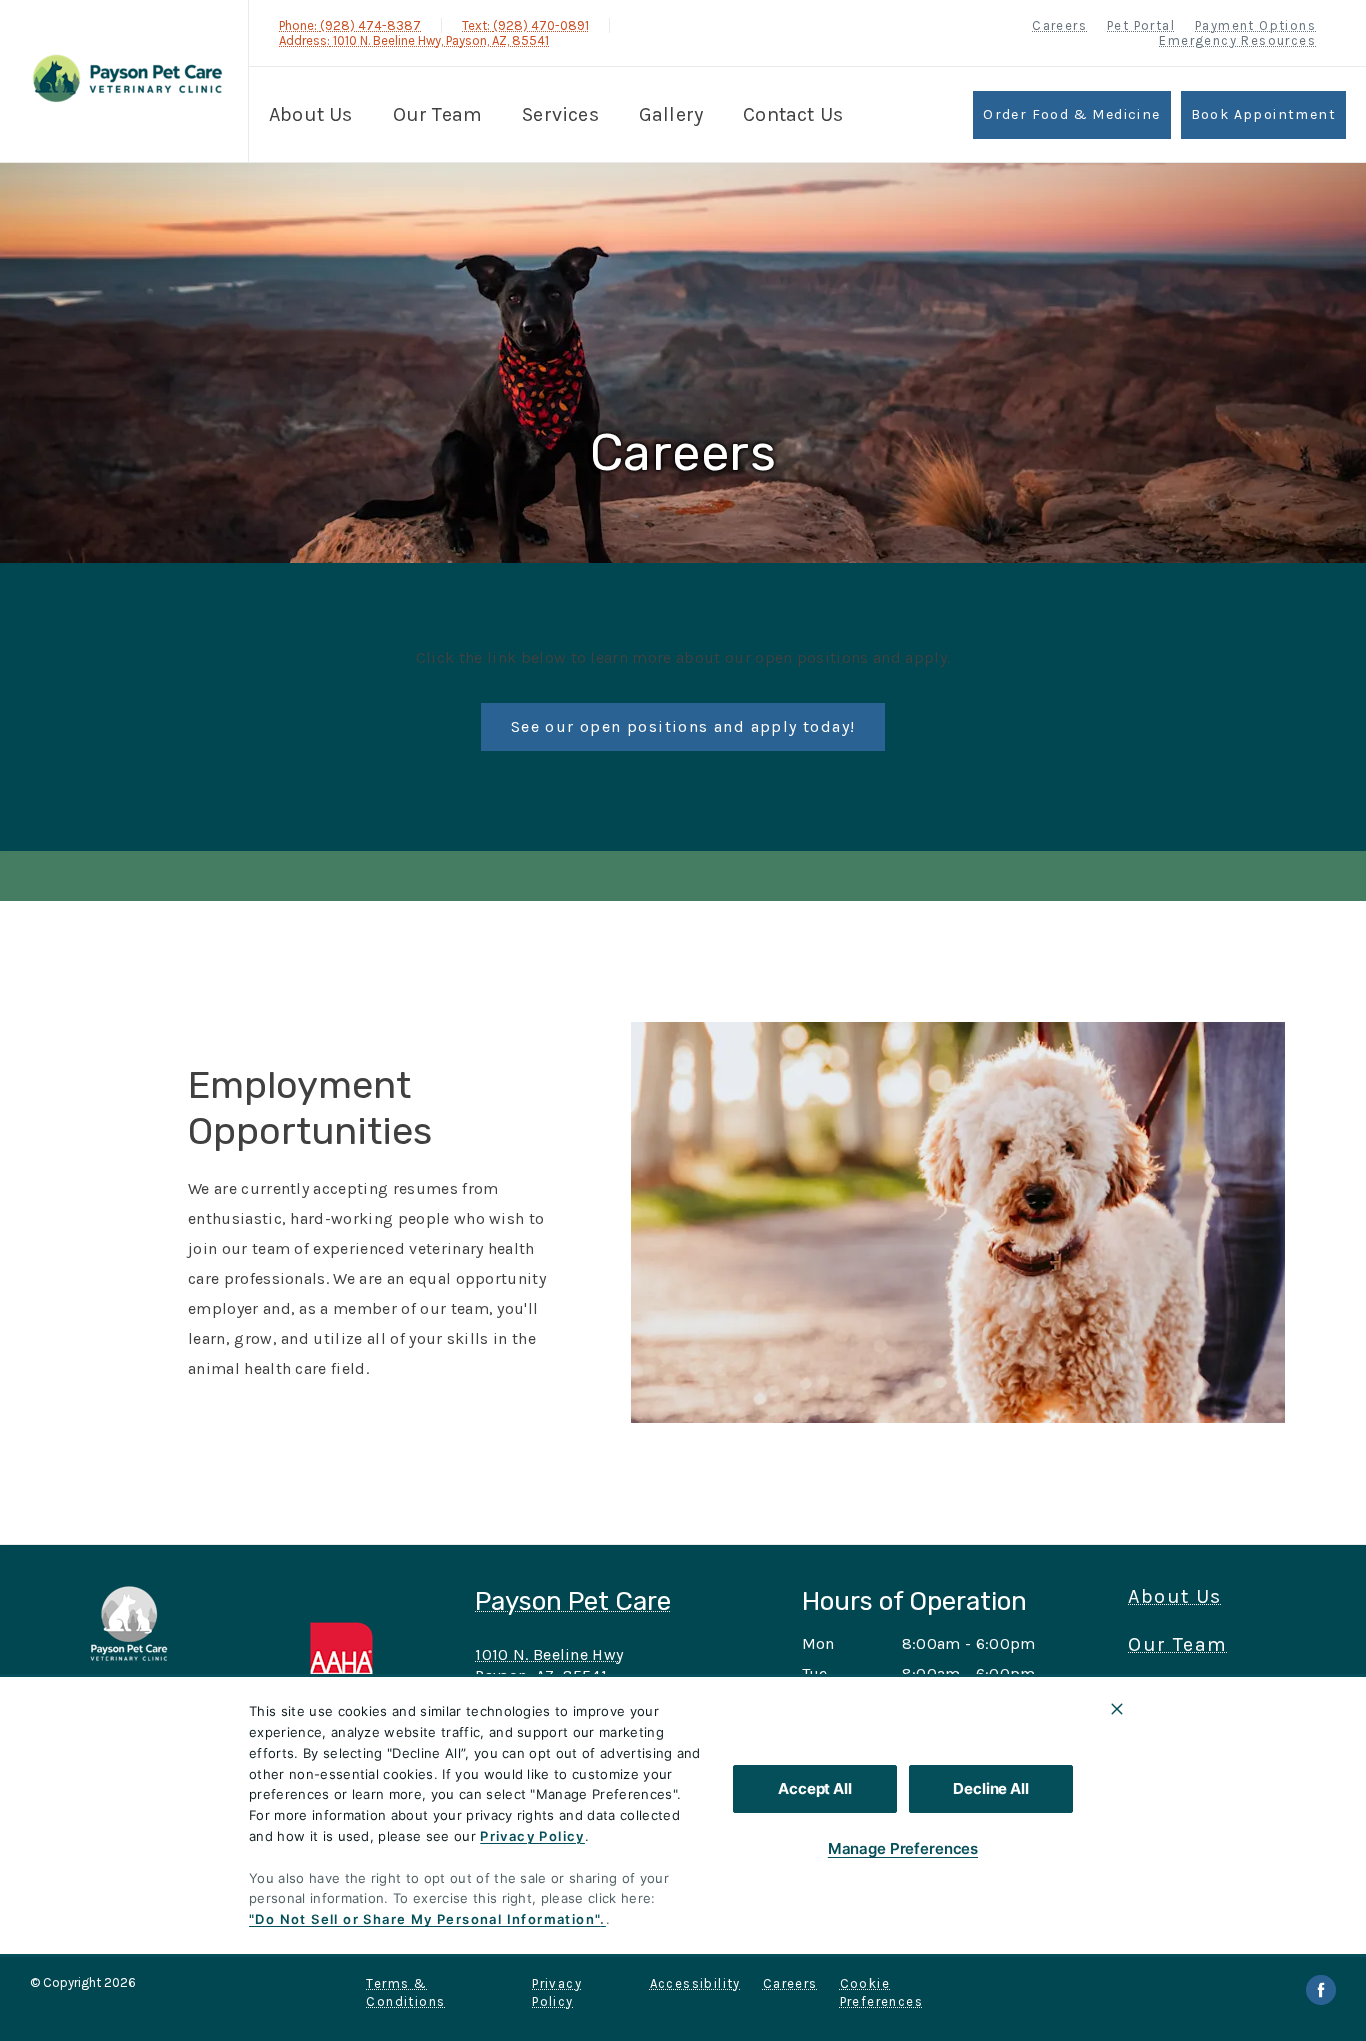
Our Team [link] (438, 114)
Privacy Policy (532, 1836)
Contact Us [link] (793, 114)
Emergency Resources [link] (1237, 40)
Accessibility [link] (695, 1983)
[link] (129, 78)
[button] (357, 1666)
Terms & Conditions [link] (405, 1992)
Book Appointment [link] (1263, 114)
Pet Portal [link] (1141, 25)
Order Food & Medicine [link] (1071, 114)
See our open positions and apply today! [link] (683, 726)
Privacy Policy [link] (557, 1992)
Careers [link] (1059, 25)
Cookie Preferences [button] (881, 1992)
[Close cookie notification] (1117, 1709)
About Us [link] (311, 114)
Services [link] (560, 114)
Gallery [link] (671, 114)
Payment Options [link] (1255, 25)
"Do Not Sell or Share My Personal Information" (424, 1919)
